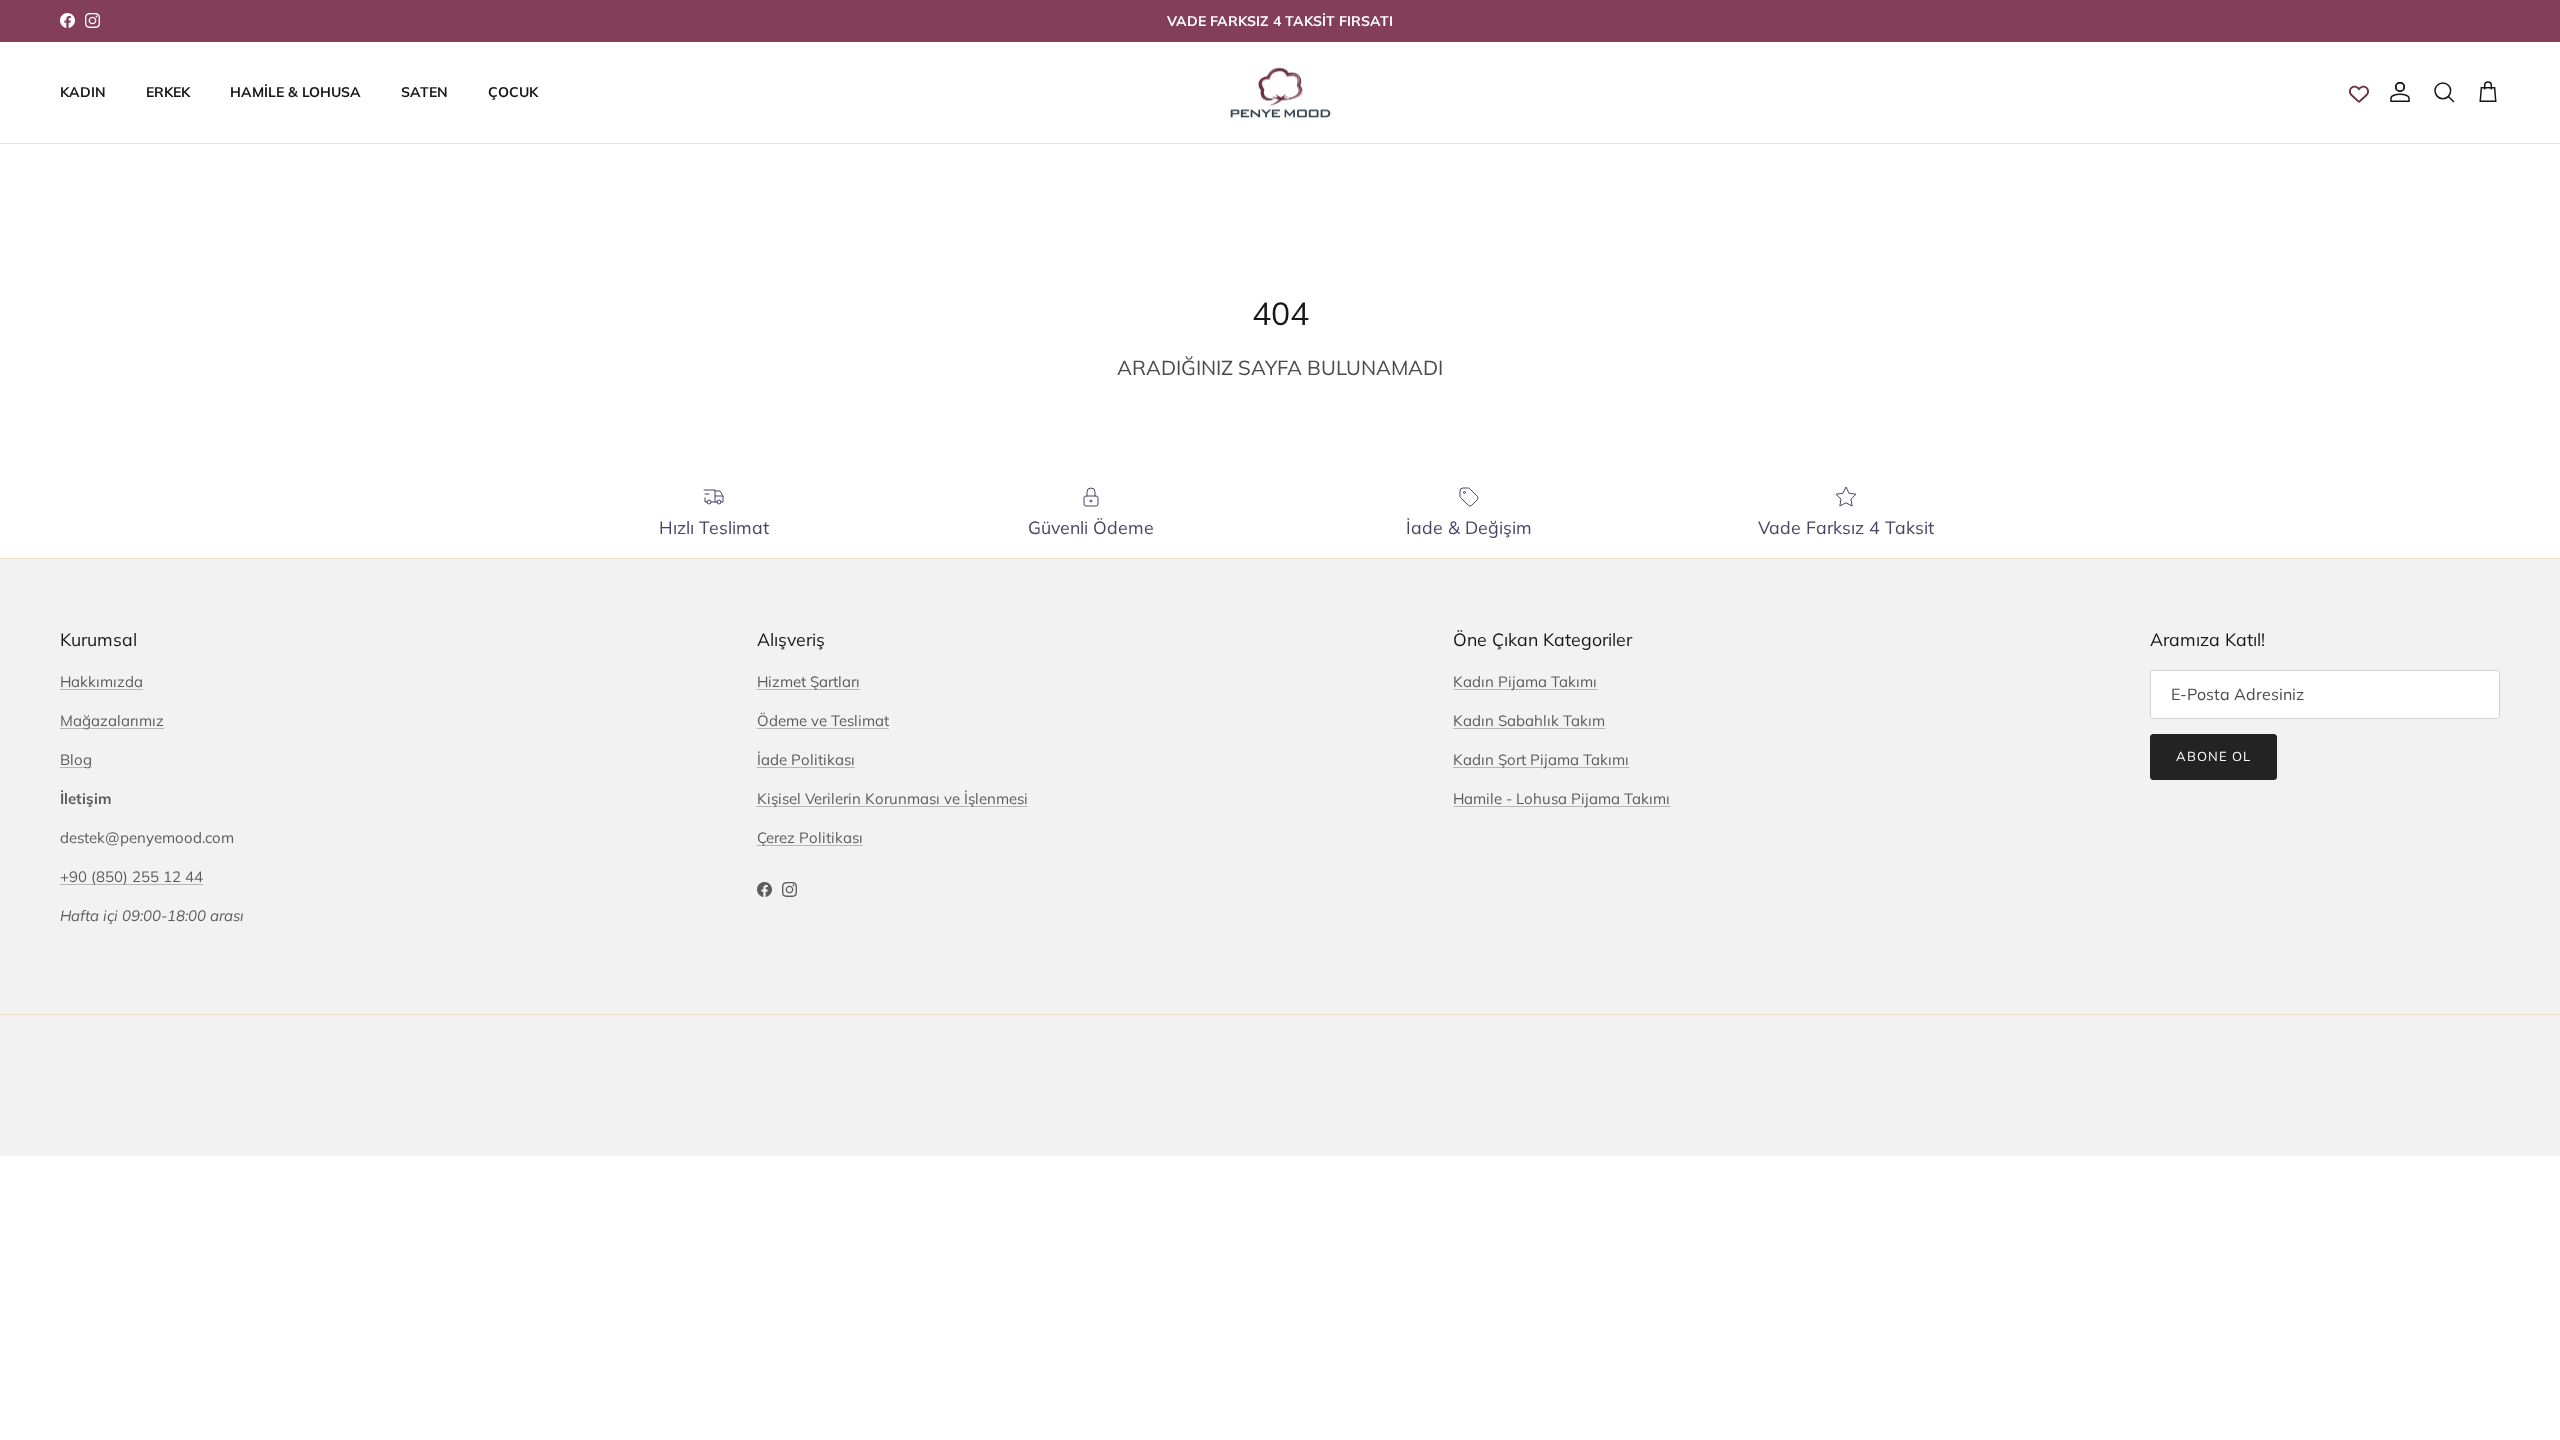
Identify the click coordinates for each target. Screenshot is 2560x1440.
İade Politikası (806, 759)
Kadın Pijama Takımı (1525, 681)
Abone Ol (2213, 756)
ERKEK (168, 92)
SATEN (424, 92)
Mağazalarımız (112, 720)
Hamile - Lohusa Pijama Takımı (1561, 798)
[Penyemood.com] (1280, 93)
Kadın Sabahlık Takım (1529, 720)
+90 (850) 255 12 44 (131, 876)
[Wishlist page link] (2359, 93)
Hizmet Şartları (808, 681)
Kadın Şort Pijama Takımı (1541, 759)
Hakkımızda (101, 681)
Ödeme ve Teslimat (823, 720)
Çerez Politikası (810, 837)
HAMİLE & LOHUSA (295, 92)
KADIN (83, 92)
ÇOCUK (513, 92)
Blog (76, 759)
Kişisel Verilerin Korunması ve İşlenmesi (892, 798)
